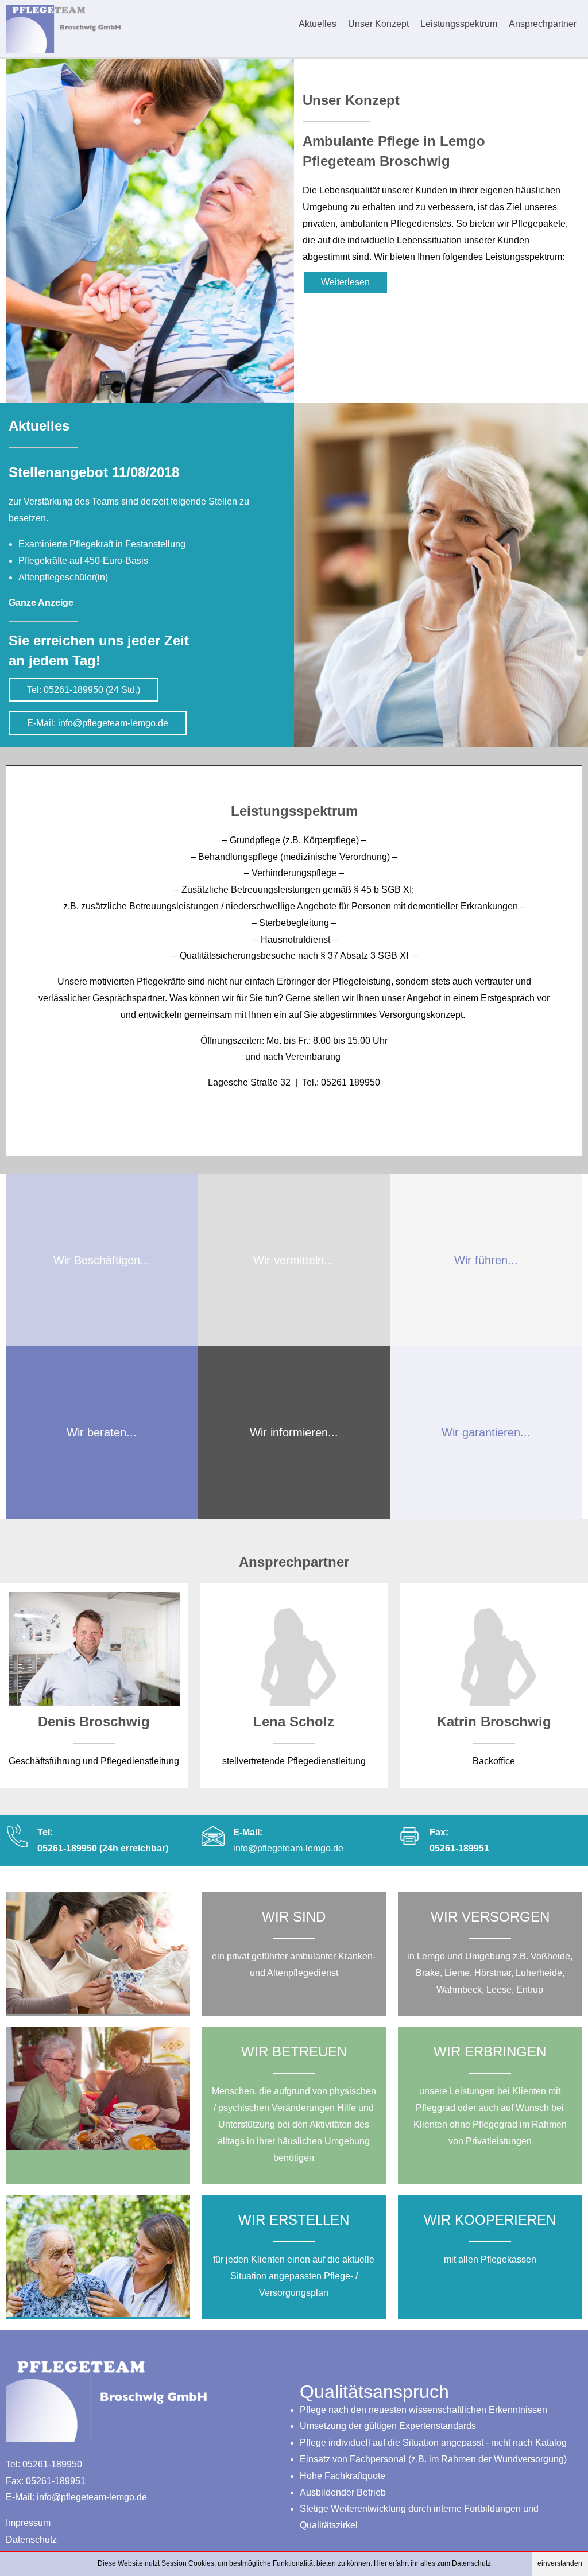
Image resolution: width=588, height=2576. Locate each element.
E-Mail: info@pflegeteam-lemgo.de (98, 723)
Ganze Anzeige (41, 603)
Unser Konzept (378, 24)
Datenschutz (31, 2540)
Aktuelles (318, 24)
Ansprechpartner (543, 24)
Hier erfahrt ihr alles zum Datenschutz (432, 2563)
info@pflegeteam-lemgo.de (288, 1848)
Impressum (28, 2523)
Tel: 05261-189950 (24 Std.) (84, 690)
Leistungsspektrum (459, 24)
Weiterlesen (345, 282)
